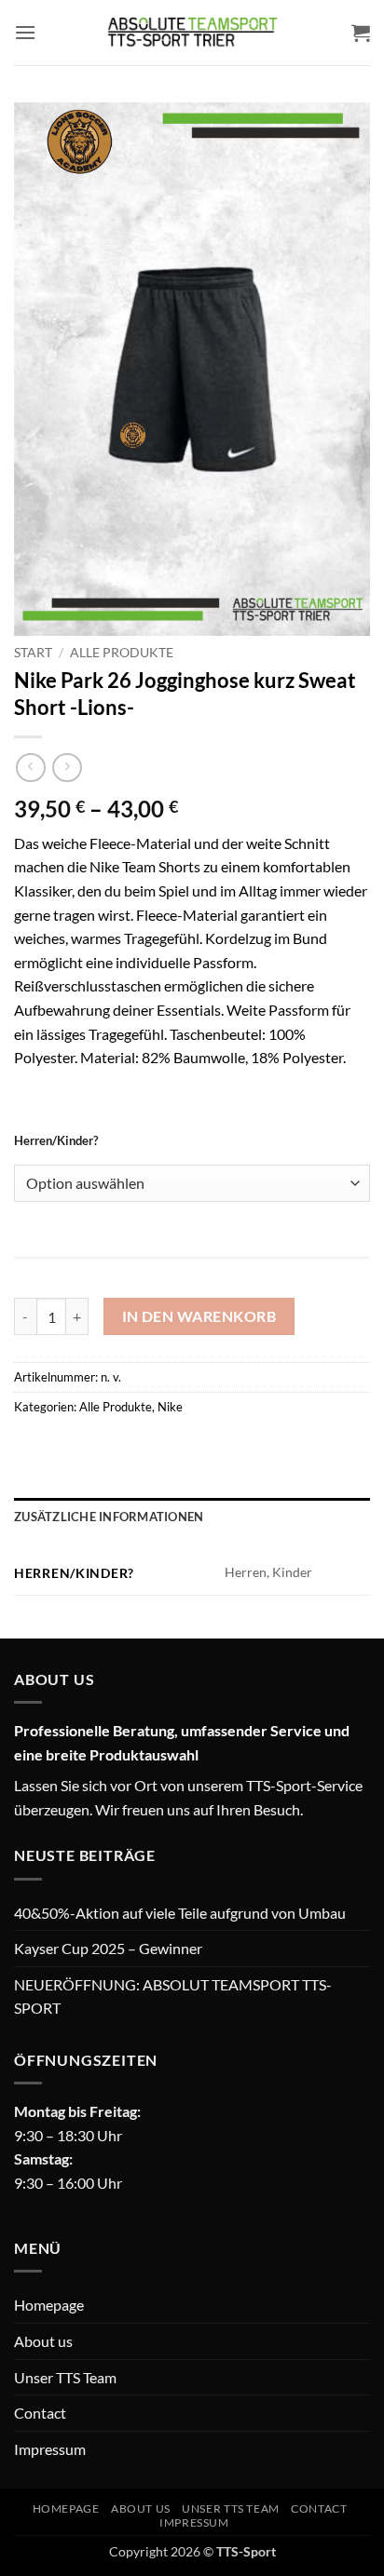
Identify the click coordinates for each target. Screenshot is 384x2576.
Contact (40, 2413)
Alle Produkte (122, 653)
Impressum (50, 2449)
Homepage (49, 2305)
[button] (25, 32)
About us (43, 2341)
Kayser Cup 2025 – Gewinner (108, 1948)
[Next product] (30, 768)
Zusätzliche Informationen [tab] (109, 1517)
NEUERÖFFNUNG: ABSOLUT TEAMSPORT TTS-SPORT (173, 1996)
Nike (170, 1407)
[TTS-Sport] (192, 33)
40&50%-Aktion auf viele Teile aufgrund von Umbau (180, 1913)
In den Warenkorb (199, 1316)
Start (33, 653)
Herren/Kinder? (56, 1141)
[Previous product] (67, 768)
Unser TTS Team (65, 2377)
